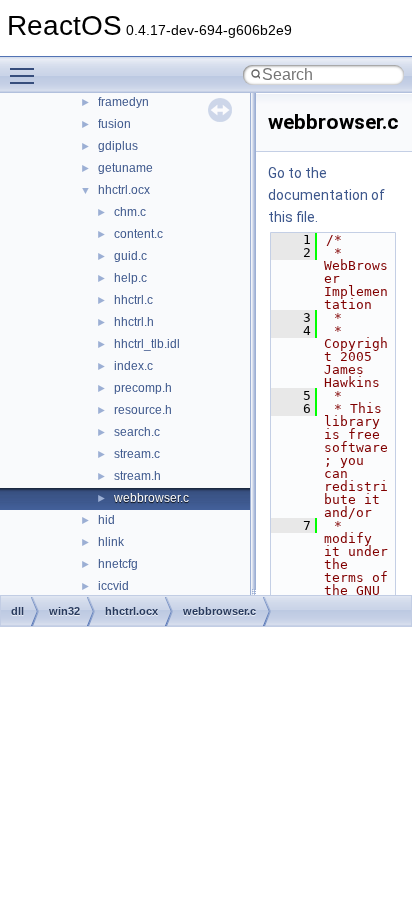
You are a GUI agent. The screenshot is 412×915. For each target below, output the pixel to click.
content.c (138, 234)
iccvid (113, 586)
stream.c (137, 454)
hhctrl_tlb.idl (147, 344)
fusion (114, 124)
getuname (125, 168)
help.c (130, 278)
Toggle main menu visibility (26, 75)
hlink (111, 542)
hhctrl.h (134, 322)
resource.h (143, 410)
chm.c (130, 212)
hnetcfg (118, 564)
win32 (64, 611)
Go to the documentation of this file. (326, 195)
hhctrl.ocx (124, 190)
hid (106, 520)
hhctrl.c (133, 300)
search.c (137, 432)
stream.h (137, 476)
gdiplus (118, 146)
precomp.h (143, 388)
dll (17, 611)
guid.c (130, 256)
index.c (133, 366)
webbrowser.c (151, 498)
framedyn (123, 102)
